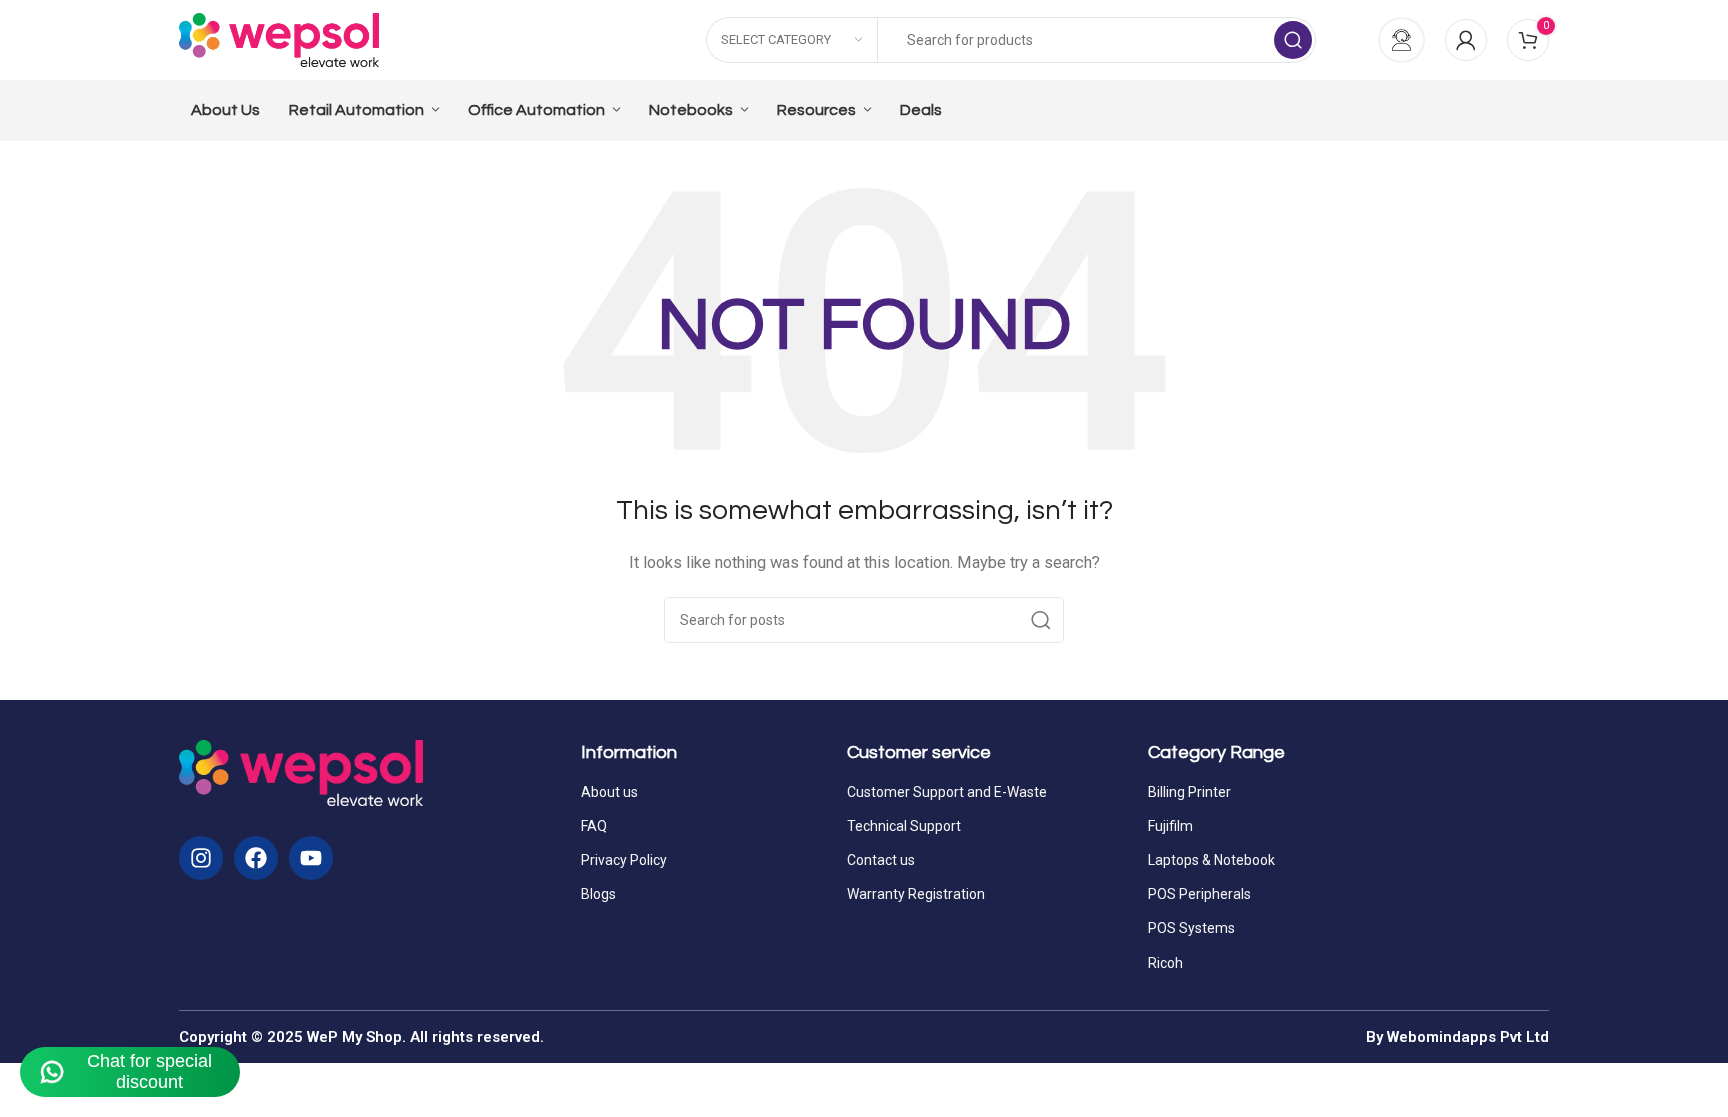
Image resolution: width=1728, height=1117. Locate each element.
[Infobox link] (1390, 40)
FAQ (594, 826)
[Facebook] (256, 858)
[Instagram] (201, 858)
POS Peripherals (1199, 894)
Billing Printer (1189, 792)
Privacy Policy (624, 860)
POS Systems (1191, 928)
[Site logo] (279, 39)
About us (609, 792)
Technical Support (904, 826)
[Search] (1293, 40)
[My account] (1466, 40)
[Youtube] (311, 858)
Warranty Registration (916, 894)
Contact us (881, 860)
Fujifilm (1170, 826)
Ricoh (1165, 963)
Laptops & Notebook (1211, 860)
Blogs (598, 894)
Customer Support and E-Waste (947, 792)
